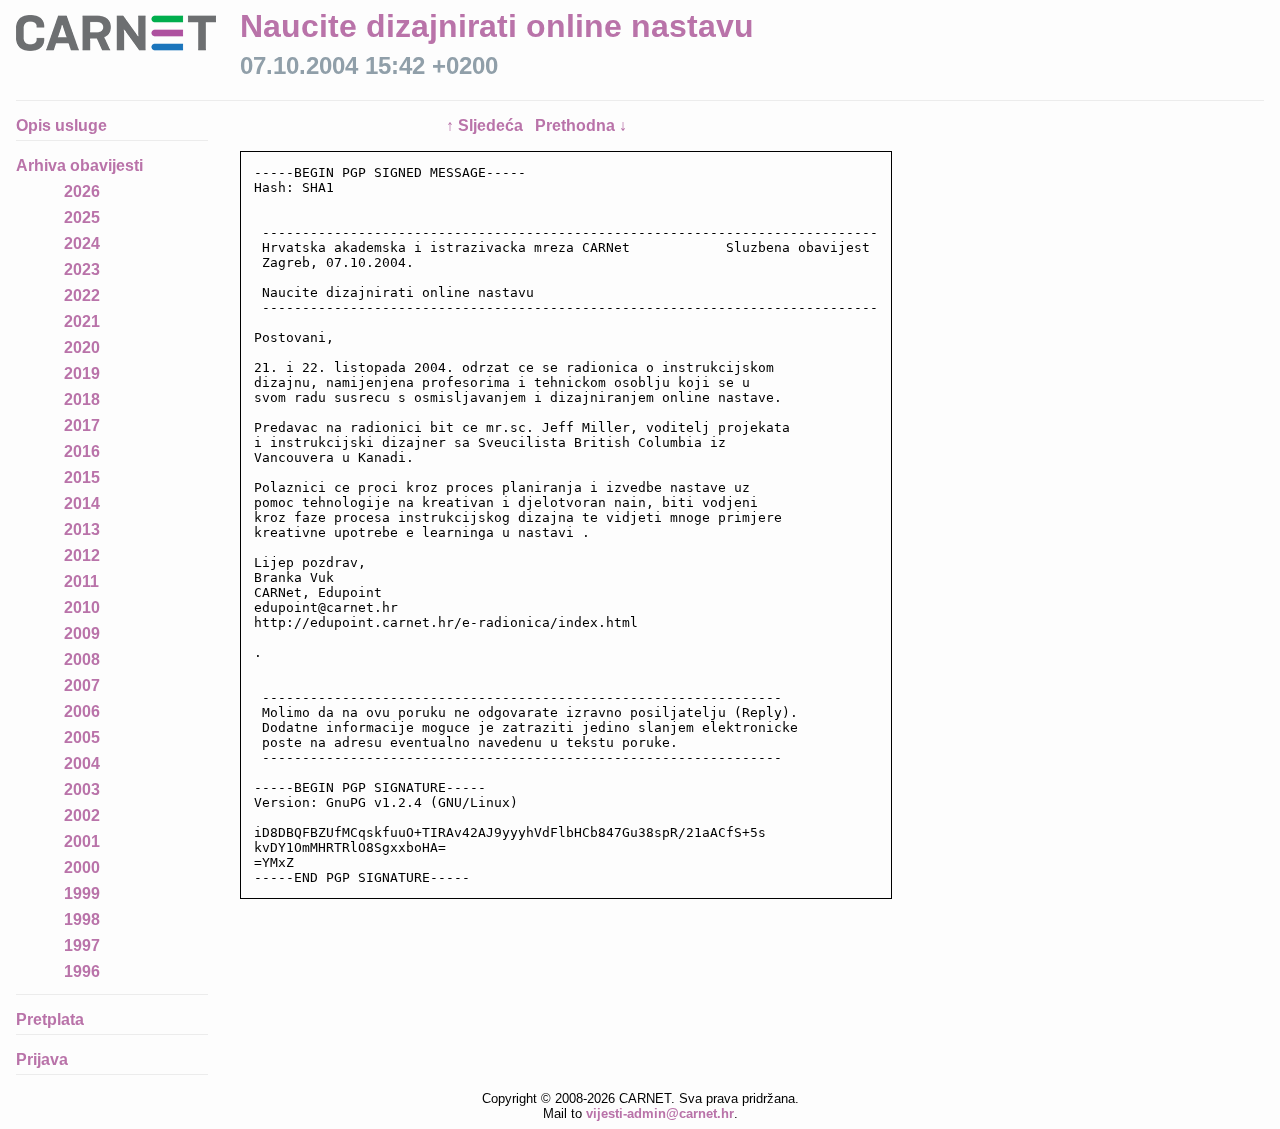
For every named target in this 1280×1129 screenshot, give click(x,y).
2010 (82, 607)
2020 (82, 347)
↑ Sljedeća (486, 125)
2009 (82, 633)
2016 (82, 451)
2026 (82, 191)
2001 (82, 841)
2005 (82, 737)
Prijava (42, 1059)
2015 (82, 477)
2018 (82, 399)
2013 (82, 529)
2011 (81, 581)
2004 (82, 763)
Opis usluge (61, 125)
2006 (82, 711)
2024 (82, 243)
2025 (82, 217)
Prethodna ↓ (581, 125)
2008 (82, 659)
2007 (82, 685)
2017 (82, 425)
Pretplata (50, 1019)
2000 (82, 867)
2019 (82, 373)
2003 (82, 789)
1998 (82, 919)
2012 (82, 555)
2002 (82, 815)
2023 (82, 269)
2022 (82, 295)
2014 (82, 503)
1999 (82, 893)
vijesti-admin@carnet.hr (660, 1113)
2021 (82, 321)
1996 (82, 971)
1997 (82, 945)
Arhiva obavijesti (79, 165)
